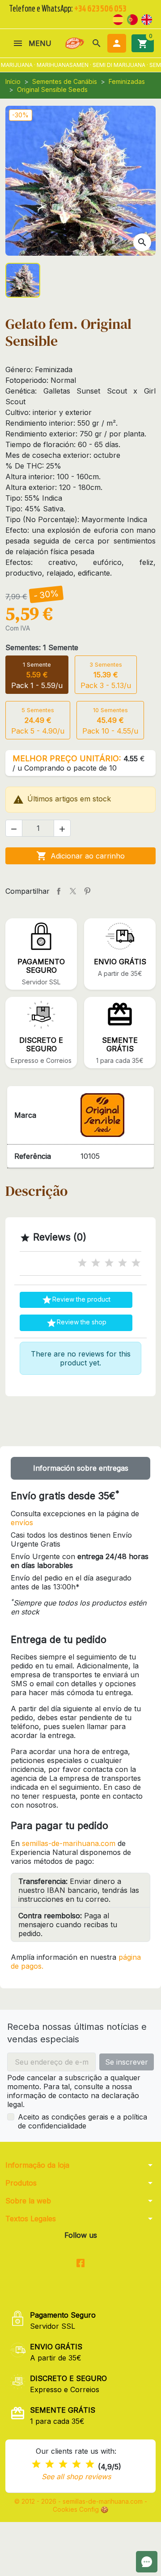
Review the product (76, 1300)
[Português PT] (132, 19)
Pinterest (87, 891)
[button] (97, 43)
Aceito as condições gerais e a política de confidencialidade (83, 2121)
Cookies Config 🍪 (80, 2509)
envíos (22, 1522)
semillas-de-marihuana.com (69, 1843)
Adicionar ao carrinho (80, 856)
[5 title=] (136, 1263)
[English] (147, 19)
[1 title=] (82, 1263)
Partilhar (59, 891)
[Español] (118, 19)
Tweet (73, 891)
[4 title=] (123, 1263)
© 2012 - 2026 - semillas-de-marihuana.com (79, 2501)
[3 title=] (109, 1263)
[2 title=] (96, 1263)
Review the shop (76, 1323)
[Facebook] (81, 2263)
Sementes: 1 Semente (42, 647)
